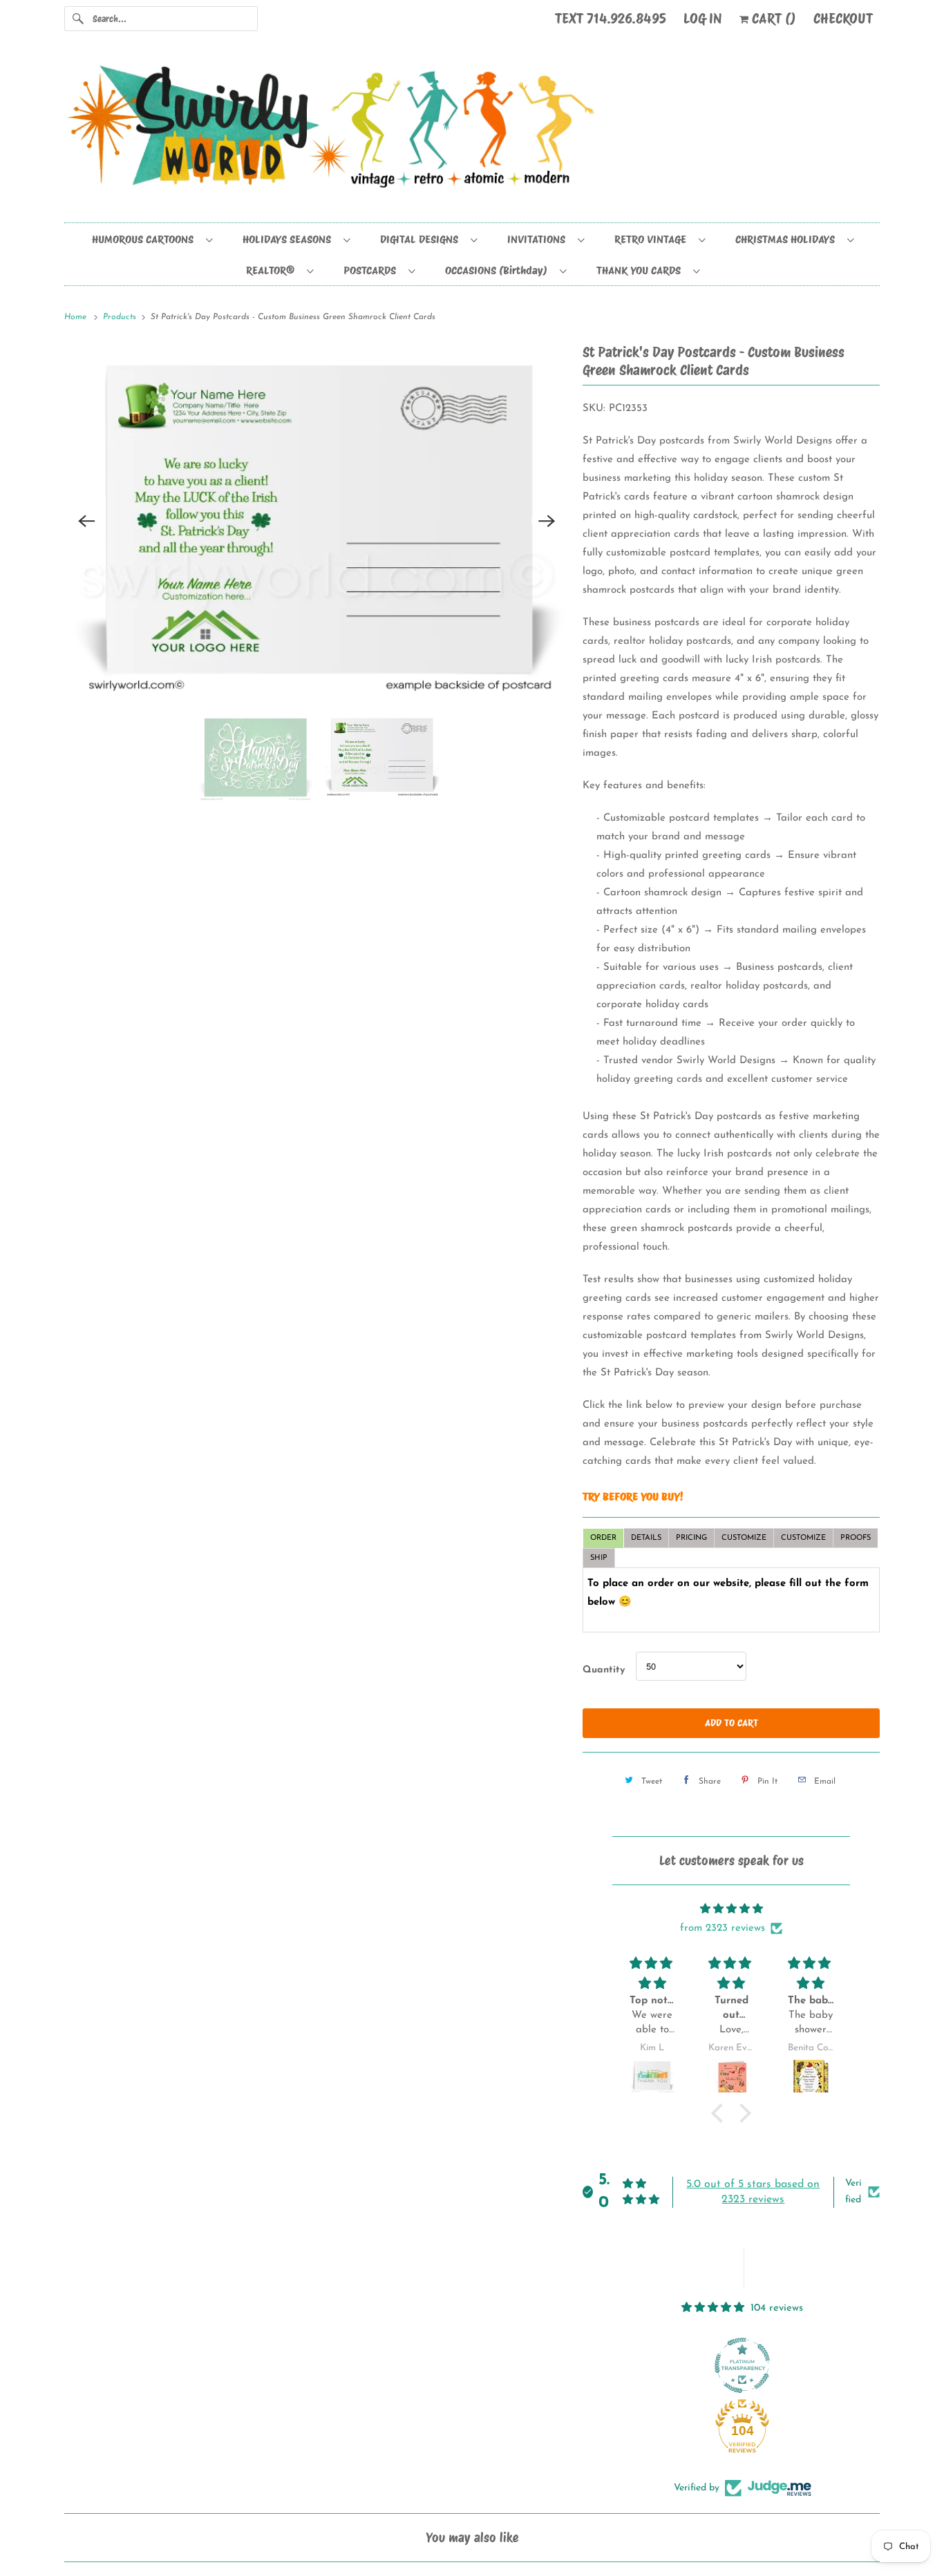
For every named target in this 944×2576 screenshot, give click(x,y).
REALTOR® (273, 270)
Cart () (772, 19)
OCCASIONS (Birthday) (499, 270)
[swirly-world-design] (472, 133)
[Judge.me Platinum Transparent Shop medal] (742, 2365)
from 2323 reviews (723, 1928)
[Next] (547, 521)
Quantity (604, 1670)
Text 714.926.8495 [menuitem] (611, 19)
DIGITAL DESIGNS (422, 239)
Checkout (843, 19)
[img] (731, 1909)
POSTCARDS (372, 270)
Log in (703, 19)
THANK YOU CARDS (641, 270)
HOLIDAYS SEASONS (290, 239)
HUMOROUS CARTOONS (145, 239)
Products (121, 317)
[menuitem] (152, 239)
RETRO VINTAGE (653, 239)
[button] (721, 2113)
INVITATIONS (539, 239)
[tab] (603, 1538)
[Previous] (86, 521)
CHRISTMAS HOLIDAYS (788, 239)
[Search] (78, 19)
